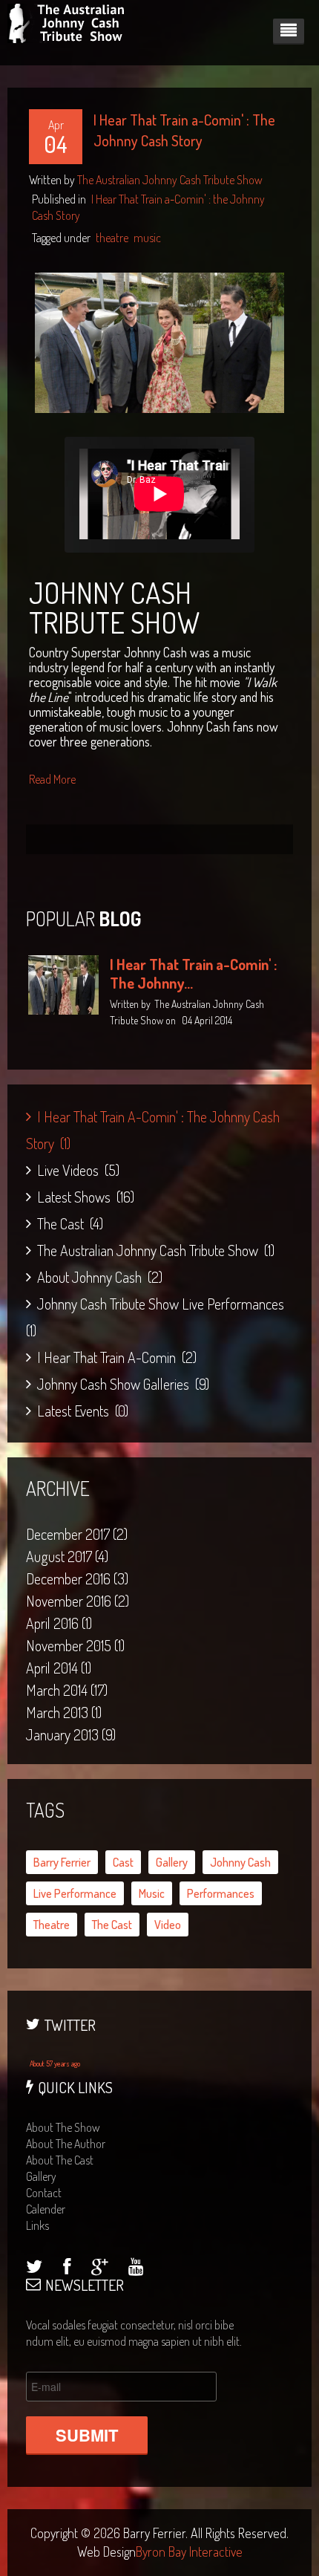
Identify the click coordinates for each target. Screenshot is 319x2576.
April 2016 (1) (59, 1623)
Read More (52, 779)
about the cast (60, 2160)
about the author (66, 2144)
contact (44, 2193)
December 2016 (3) (77, 1578)
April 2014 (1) (59, 1668)
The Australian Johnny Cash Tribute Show (170, 180)
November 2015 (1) (75, 1645)
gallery (172, 1862)
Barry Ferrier (62, 1862)
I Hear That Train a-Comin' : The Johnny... (193, 973)
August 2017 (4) (67, 1556)
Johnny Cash (240, 1862)
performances (221, 1893)
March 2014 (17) (67, 1690)
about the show (63, 2127)
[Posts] (99, 2268)
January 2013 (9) (71, 1734)
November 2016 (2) (78, 1601)
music (147, 238)
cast (123, 1862)
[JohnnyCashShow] (67, 2268)
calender (46, 2209)
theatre (112, 238)
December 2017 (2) (77, 1534)
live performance (75, 1893)
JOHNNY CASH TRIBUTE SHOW (114, 607)
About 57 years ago (55, 2063)
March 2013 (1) (64, 1712)
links (37, 2225)
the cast (112, 1925)
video (168, 1925)
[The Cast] (159, 341)
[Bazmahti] (34, 2268)
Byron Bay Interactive (189, 2551)
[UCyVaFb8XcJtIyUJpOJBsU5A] (136, 2268)
